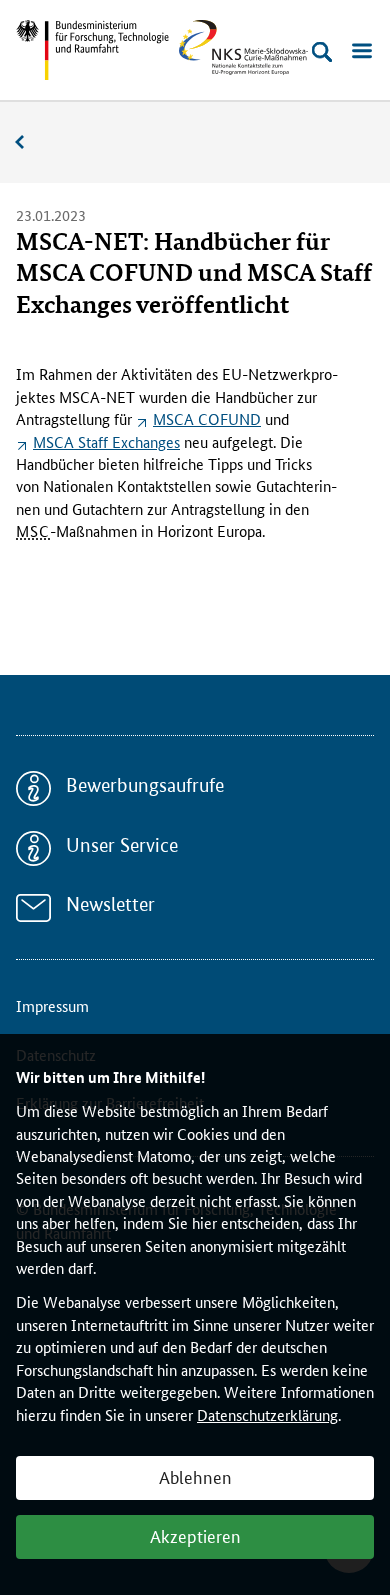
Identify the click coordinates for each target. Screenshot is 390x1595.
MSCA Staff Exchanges (106, 441)
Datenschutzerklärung (267, 1414)
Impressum (52, 1005)
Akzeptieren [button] (195, 1535)
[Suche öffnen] (322, 52)
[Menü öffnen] (362, 52)
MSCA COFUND (207, 418)
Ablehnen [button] (195, 1476)
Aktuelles (30, 142)
